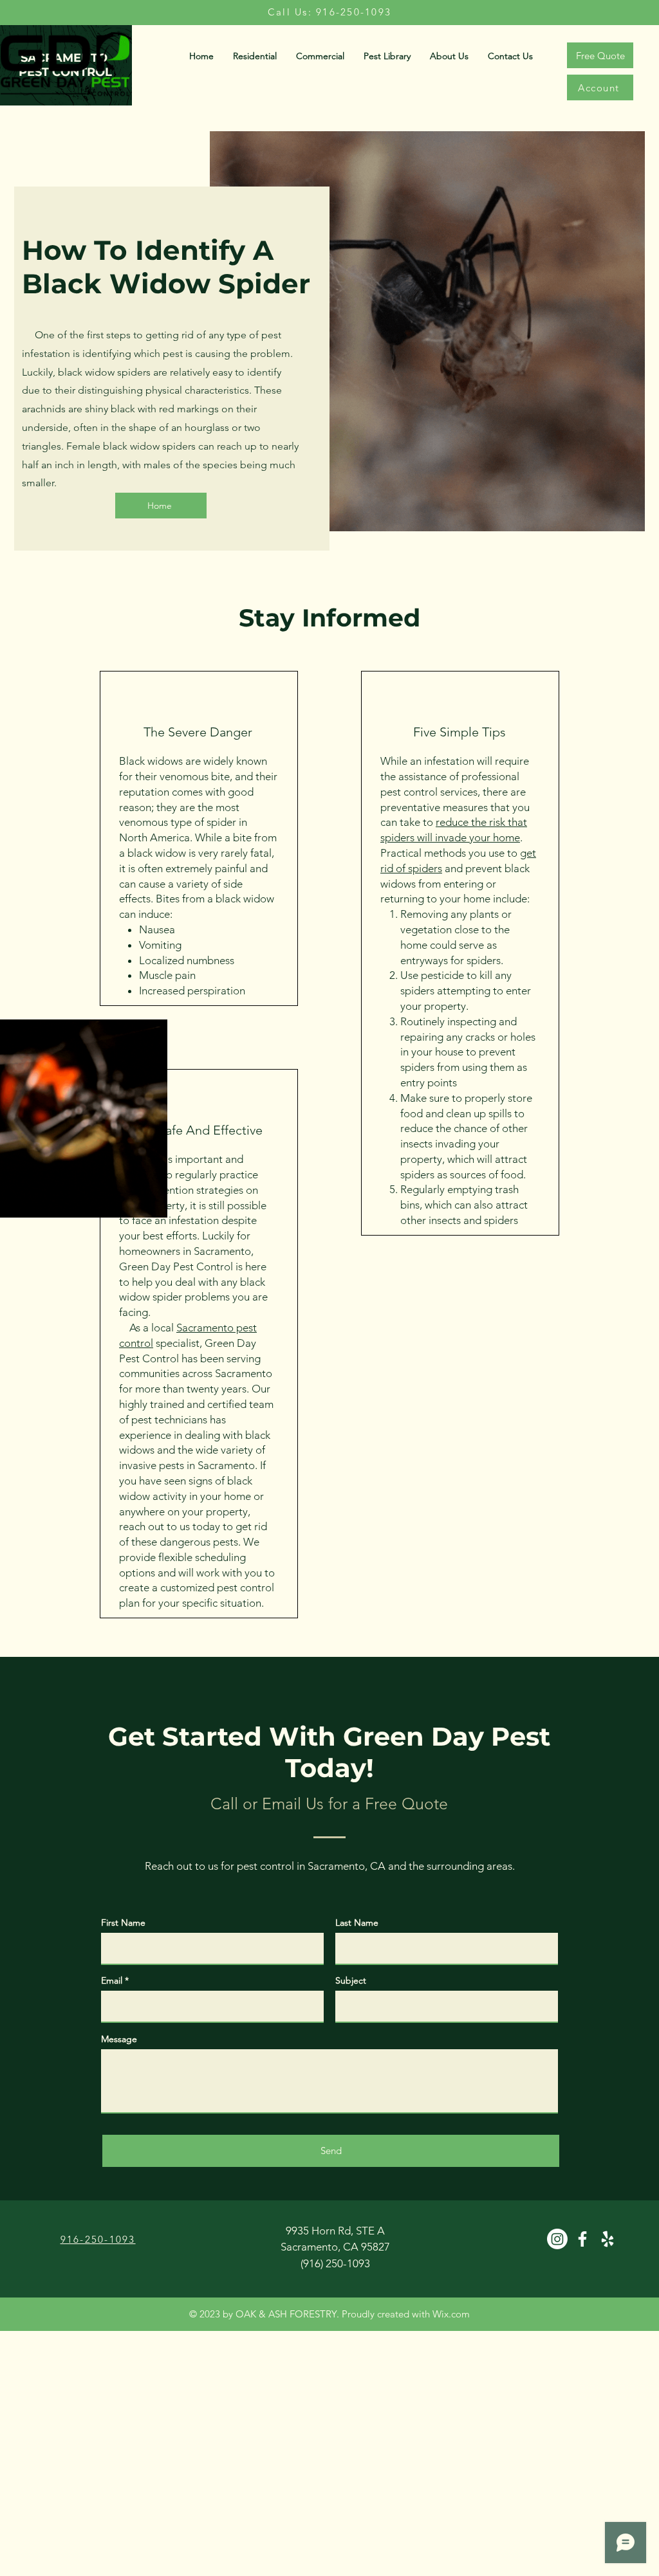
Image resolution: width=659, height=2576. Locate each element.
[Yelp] (608, 2239)
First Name (123, 1923)
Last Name (357, 1923)
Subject (351, 1980)
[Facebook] (582, 2239)
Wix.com (451, 2314)
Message (119, 2039)
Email (112, 1980)
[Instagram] (557, 2239)
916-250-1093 (98, 2239)
